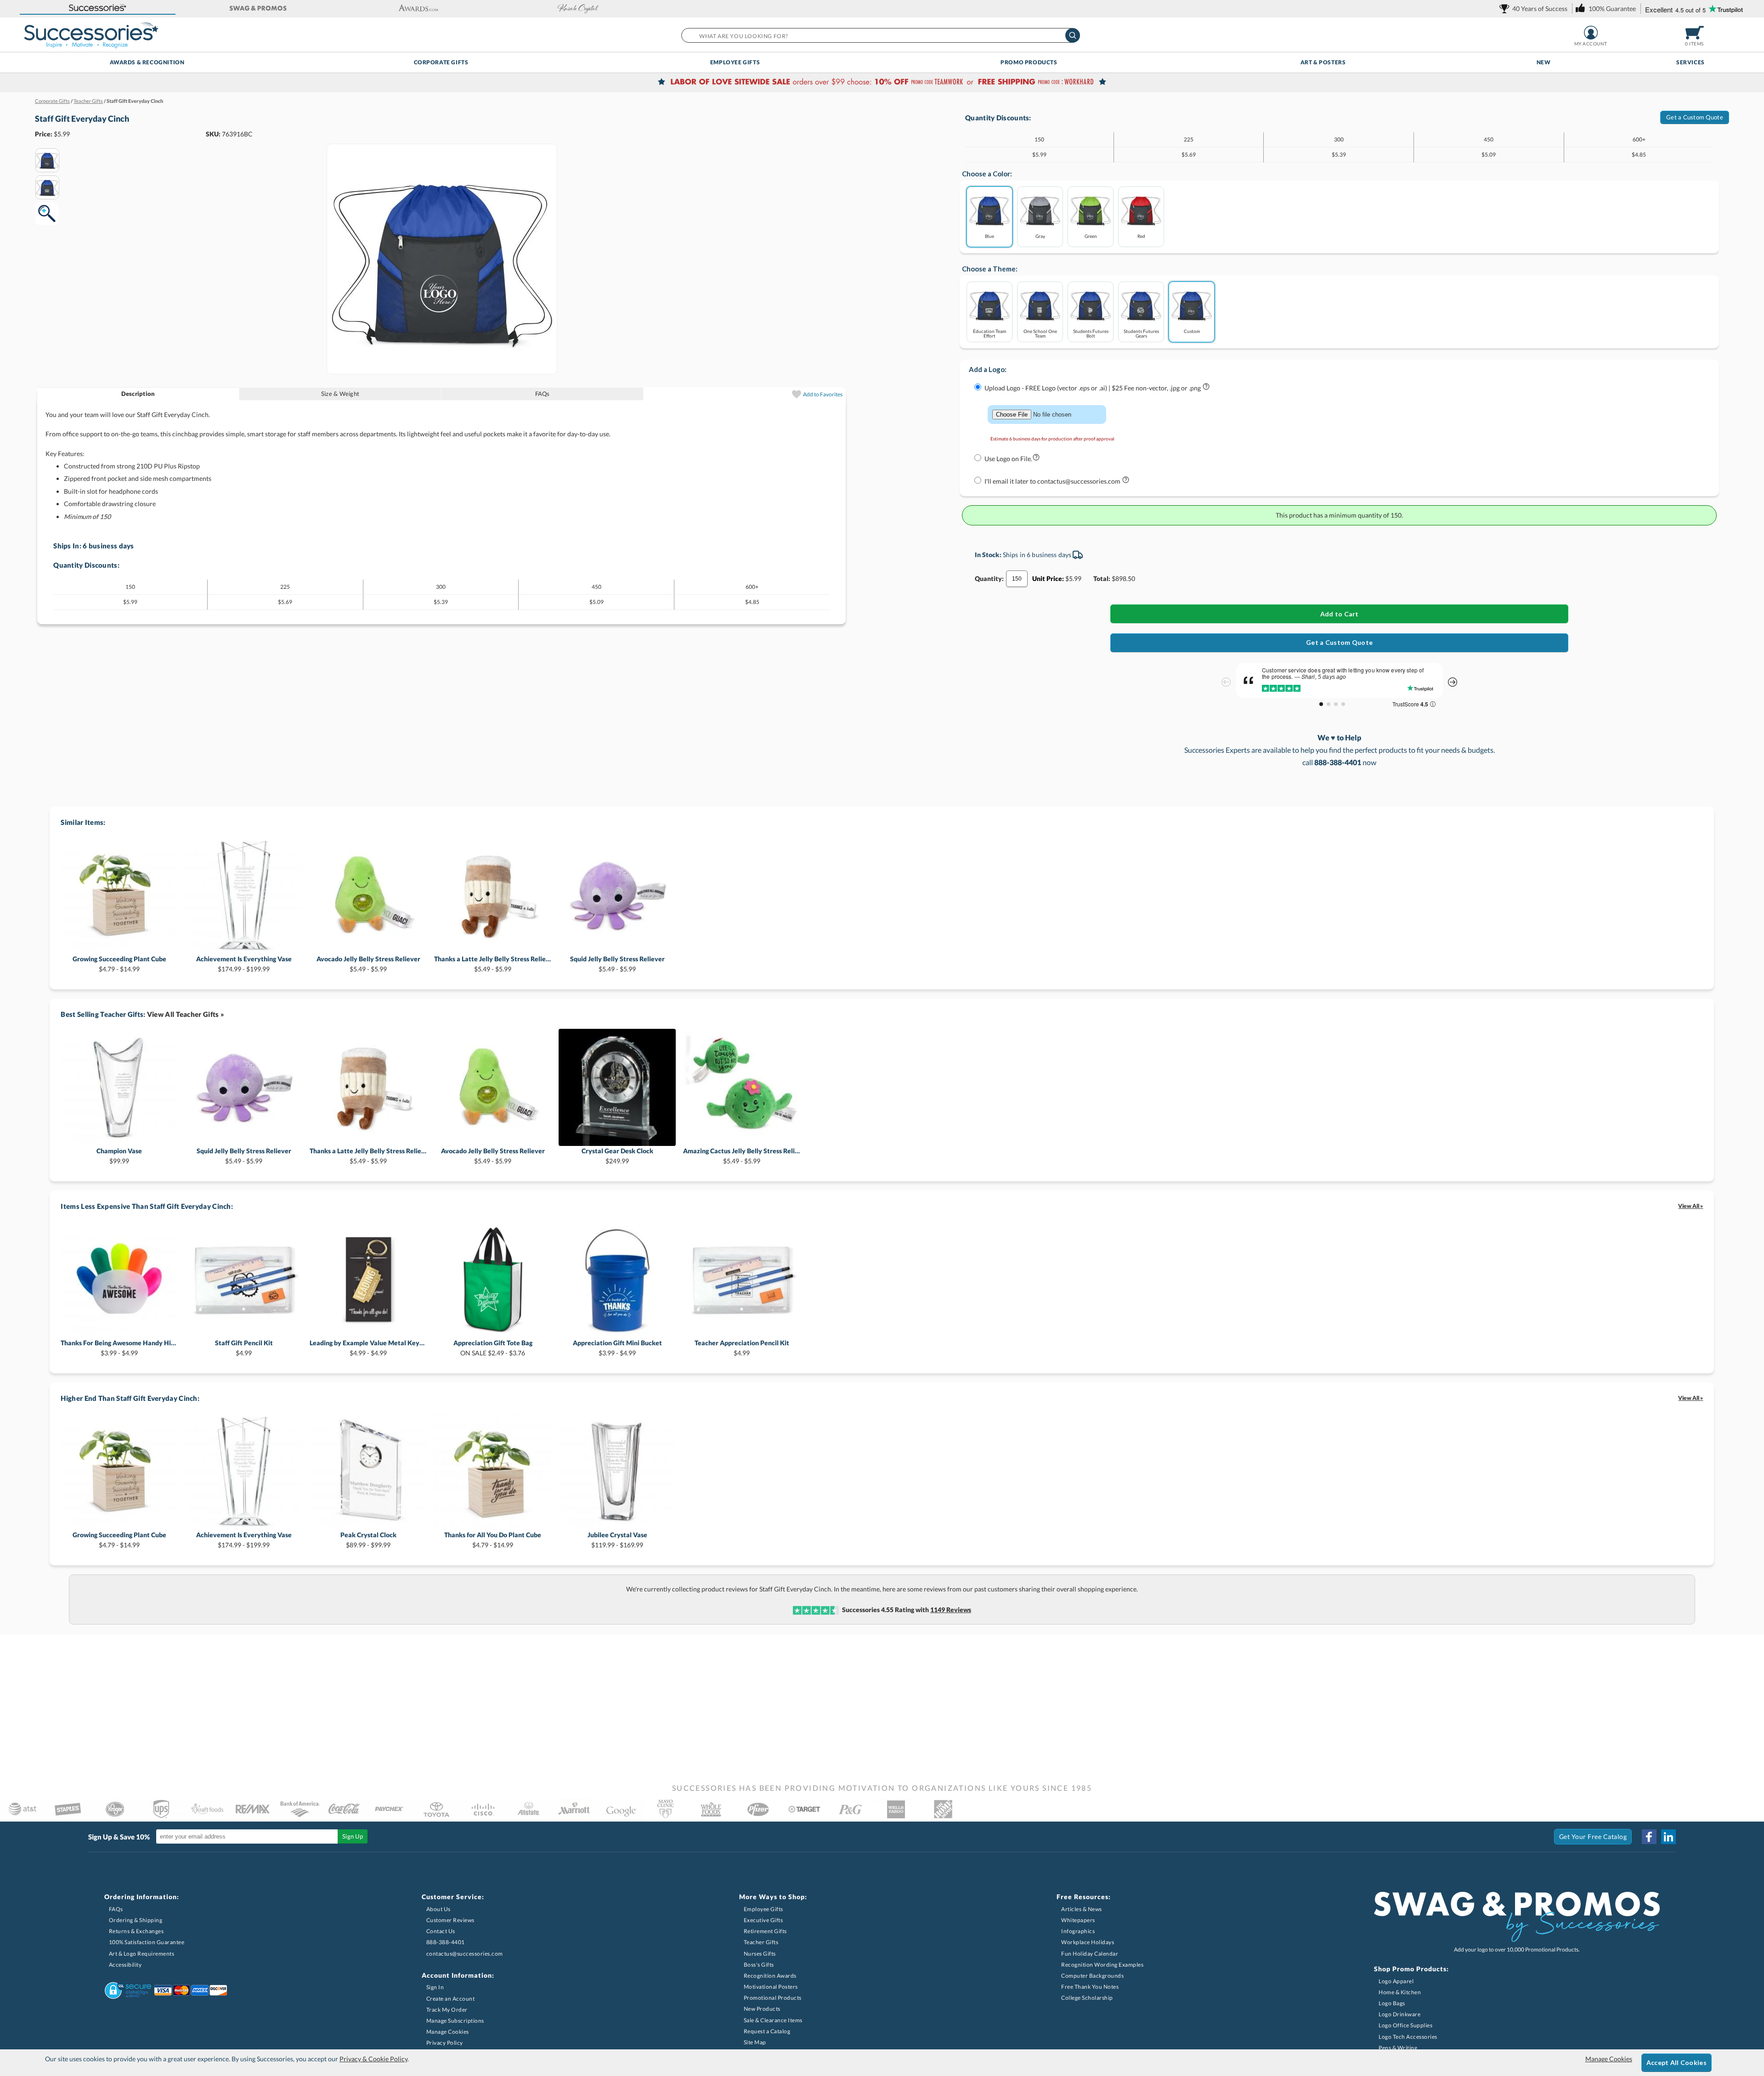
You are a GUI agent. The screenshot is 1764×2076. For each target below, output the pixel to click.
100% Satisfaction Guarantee (147, 1942)
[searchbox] (880, 35)
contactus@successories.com (465, 1954)
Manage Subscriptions (455, 2021)
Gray (1040, 236)
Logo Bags (1392, 2003)
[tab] (138, 394)
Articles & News (1082, 1909)
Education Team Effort (989, 333)
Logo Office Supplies (1405, 2025)
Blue (989, 236)
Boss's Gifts (759, 1965)
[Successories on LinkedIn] (1668, 1837)
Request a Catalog (767, 2031)
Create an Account (451, 1999)
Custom (1192, 331)
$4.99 (244, 1348)
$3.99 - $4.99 (119, 1348)
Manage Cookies (448, 2032)
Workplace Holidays (1088, 1942)
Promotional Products (773, 1998)
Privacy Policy (445, 2043)
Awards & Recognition (147, 62)
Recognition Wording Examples (1102, 1965)
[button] (98, 8)
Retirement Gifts (765, 1931)
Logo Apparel (1396, 1981)
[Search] (1073, 35)
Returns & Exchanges (136, 1931)
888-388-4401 (446, 1942)
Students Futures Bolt (1091, 333)
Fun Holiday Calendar (1090, 1954)
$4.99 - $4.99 (368, 1348)
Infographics (1078, 1931)
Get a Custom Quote (1695, 117)
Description (138, 394)
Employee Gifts (735, 62)
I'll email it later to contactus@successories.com (1053, 481)
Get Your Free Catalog (1593, 1836)
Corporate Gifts (441, 62)
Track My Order (447, 2010)
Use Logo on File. (1008, 459)
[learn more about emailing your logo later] (1126, 482)
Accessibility (125, 1965)
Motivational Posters (771, 1987)
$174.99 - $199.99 (244, 964)
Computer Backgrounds (1092, 1976)
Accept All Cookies (1676, 2062)
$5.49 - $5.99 (368, 964)
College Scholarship (1087, 1998)
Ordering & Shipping (136, 1920)
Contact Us (441, 1931)
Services (1690, 62)
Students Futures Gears (1141, 333)
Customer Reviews (450, 1920)
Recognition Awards (770, 1976)
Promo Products (1029, 62)
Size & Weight (340, 394)
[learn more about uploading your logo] (1206, 388)
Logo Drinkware (1399, 2014)
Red (1141, 236)
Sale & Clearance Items (773, 2020)
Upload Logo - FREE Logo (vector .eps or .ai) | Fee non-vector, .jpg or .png (1093, 388)
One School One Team (1040, 333)
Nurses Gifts (760, 1954)
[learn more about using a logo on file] (1036, 459)
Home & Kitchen (1400, 1992)
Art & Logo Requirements (142, 1954)
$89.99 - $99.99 (368, 1540)
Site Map (755, 2042)
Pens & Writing (1398, 2048)
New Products (762, 2009)
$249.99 (617, 1156)
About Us (438, 1909)
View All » (1690, 1206)
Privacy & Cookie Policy (373, 2059)
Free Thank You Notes (1090, 1987)
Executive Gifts (763, 1920)
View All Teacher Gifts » (186, 1014)
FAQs (543, 394)
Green (1091, 236)
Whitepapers (1078, 1920)
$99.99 (119, 1156)
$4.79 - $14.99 (119, 964)
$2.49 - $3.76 (493, 1348)
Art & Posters (1323, 62)
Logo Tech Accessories (1408, 2037)
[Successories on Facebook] (1649, 1837)
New (1544, 62)
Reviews (951, 1610)
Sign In (435, 1987)
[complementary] (882, 83)
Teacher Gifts (761, 1942)
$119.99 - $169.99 (617, 1540)
